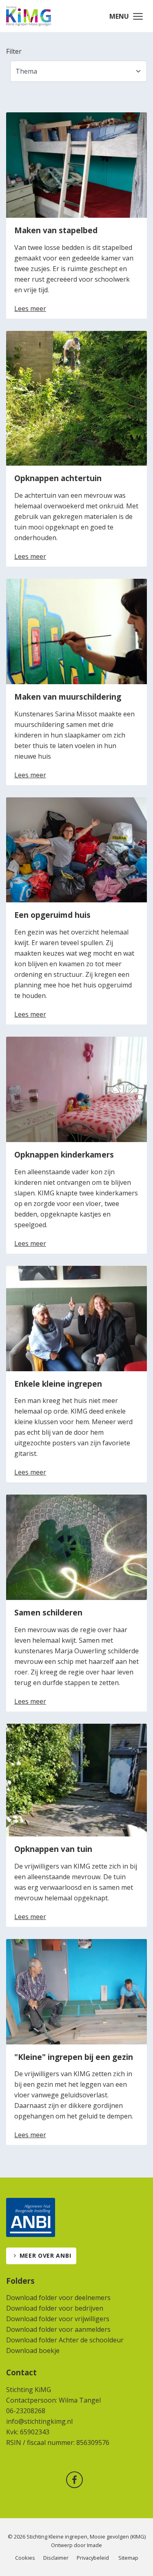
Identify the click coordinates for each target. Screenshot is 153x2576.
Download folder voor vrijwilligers (58, 2319)
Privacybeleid (93, 2558)
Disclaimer (56, 2558)
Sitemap (128, 2558)
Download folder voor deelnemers (58, 2298)
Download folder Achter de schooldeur (65, 2340)
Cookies (25, 2558)
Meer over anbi (45, 2255)
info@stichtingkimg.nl (39, 2421)
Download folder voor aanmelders (58, 2329)
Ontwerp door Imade (76, 2545)
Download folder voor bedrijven (55, 2308)
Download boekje (33, 2351)
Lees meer (30, 309)
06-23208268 (26, 2411)
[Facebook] (76, 2481)
